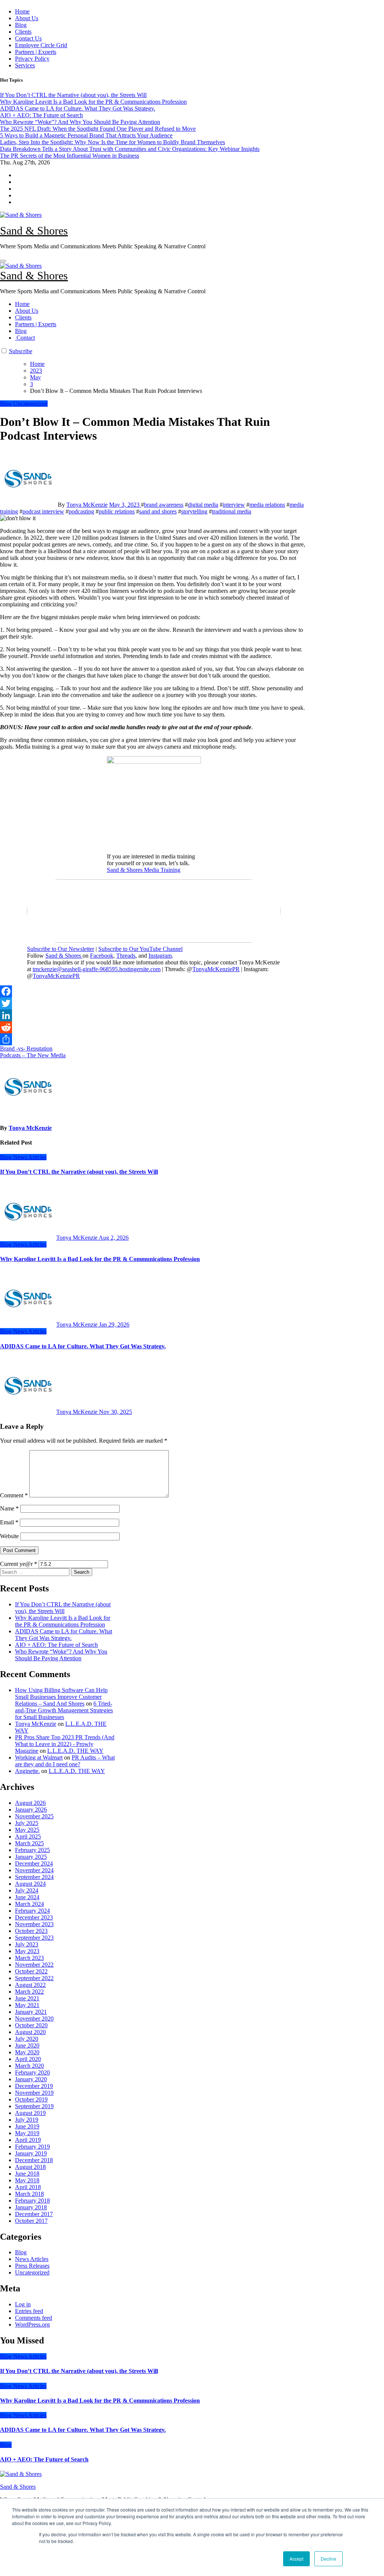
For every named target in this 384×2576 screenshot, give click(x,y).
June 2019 (27, 2126)
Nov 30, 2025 (115, 1412)
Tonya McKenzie (87, 505)
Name (9, 1508)
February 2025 (32, 1850)
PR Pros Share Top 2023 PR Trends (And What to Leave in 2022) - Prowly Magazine (65, 1744)
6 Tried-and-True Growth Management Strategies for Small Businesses (64, 1710)
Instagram (160, 956)
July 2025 (27, 1823)
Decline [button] (328, 2559)
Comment (14, 1495)
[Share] (154, 1039)
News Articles (30, 1157)
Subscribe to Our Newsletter (61, 949)
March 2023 (29, 1958)
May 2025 (27, 1830)
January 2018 (31, 2207)
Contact (25, 338)
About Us (27, 18)
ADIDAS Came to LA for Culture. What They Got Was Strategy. (83, 1346)
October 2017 (31, 2221)
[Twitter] (154, 1003)
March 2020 (29, 2066)
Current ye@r (19, 1564)
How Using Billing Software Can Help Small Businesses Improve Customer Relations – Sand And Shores (61, 1697)
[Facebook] (154, 991)
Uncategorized (30, 404)
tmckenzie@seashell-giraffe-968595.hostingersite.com (97, 969)
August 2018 (30, 2167)
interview (234, 505)
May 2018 (27, 2180)
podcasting (81, 511)
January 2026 (31, 1810)
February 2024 (32, 1911)
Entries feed (29, 2311)
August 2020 (30, 2032)
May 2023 (27, 1951)
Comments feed (34, 2318)
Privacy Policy (32, 59)
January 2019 (31, 2153)
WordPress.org (32, 2325)
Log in (23, 2304)
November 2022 (34, 1965)
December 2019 (34, 2086)
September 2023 (34, 1938)
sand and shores (158, 511)
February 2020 (32, 2072)
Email (9, 1522)
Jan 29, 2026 (114, 1325)
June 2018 (27, 2174)
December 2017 (34, 2214)
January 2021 (31, 2012)
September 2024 (34, 1877)
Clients (23, 32)
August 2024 (30, 1884)
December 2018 (34, 2160)
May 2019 (27, 2133)
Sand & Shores (34, 231)
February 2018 (32, 2201)
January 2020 (31, 2079)
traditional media (232, 511)
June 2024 (27, 1897)
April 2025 (28, 1836)
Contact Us (28, 38)
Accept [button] (296, 2559)
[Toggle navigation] (3, 261)
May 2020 (27, 2052)
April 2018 (28, 2187)
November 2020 (34, 2019)
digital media (203, 505)
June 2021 (27, 1998)
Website (9, 1536)
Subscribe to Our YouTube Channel (140, 949)
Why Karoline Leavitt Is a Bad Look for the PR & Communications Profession (100, 1259)
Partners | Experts (36, 52)
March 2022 (29, 1992)
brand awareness (164, 505)
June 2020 (27, 2045)
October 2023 (31, 1931)
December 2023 (34, 1917)
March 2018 (29, 2194)
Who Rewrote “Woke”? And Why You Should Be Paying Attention (61, 1655)
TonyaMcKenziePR (216, 969)
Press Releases (32, 2266)
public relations (117, 511)
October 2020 (31, 2025)
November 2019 (34, 2093)
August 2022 (30, 1985)
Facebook (102, 956)
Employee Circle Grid (41, 45)
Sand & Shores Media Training (144, 870)
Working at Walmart (39, 1757)
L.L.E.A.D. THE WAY (75, 1751)
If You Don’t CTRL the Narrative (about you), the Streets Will (79, 1172)
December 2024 (34, 1863)
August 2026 (30, 1803)
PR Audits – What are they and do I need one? (65, 1761)
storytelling (194, 511)
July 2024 (27, 1890)
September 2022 (34, 1978)
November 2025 (34, 1816)
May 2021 (27, 2005)
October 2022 (31, 1971)
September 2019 (34, 2106)
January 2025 (31, 1857)
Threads (126, 956)
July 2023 (27, 1944)
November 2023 (34, 1924)
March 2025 (29, 1843)
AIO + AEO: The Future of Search (56, 1645)
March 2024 (29, 1904)
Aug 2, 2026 (114, 1238)
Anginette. (27, 1771)
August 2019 (30, 2113)
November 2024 (34, 1870)
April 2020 (28, 2059)
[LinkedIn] (154, 1015)
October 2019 (31, 2099)
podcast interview (43, 511)
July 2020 (27, 2039)
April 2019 (28, 2140)
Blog (21, 25)
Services (25, 65)
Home (22, 11)
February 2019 (32, 2147)
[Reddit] (154, 1027)
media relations (267, 505)
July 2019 (27, 2120)
